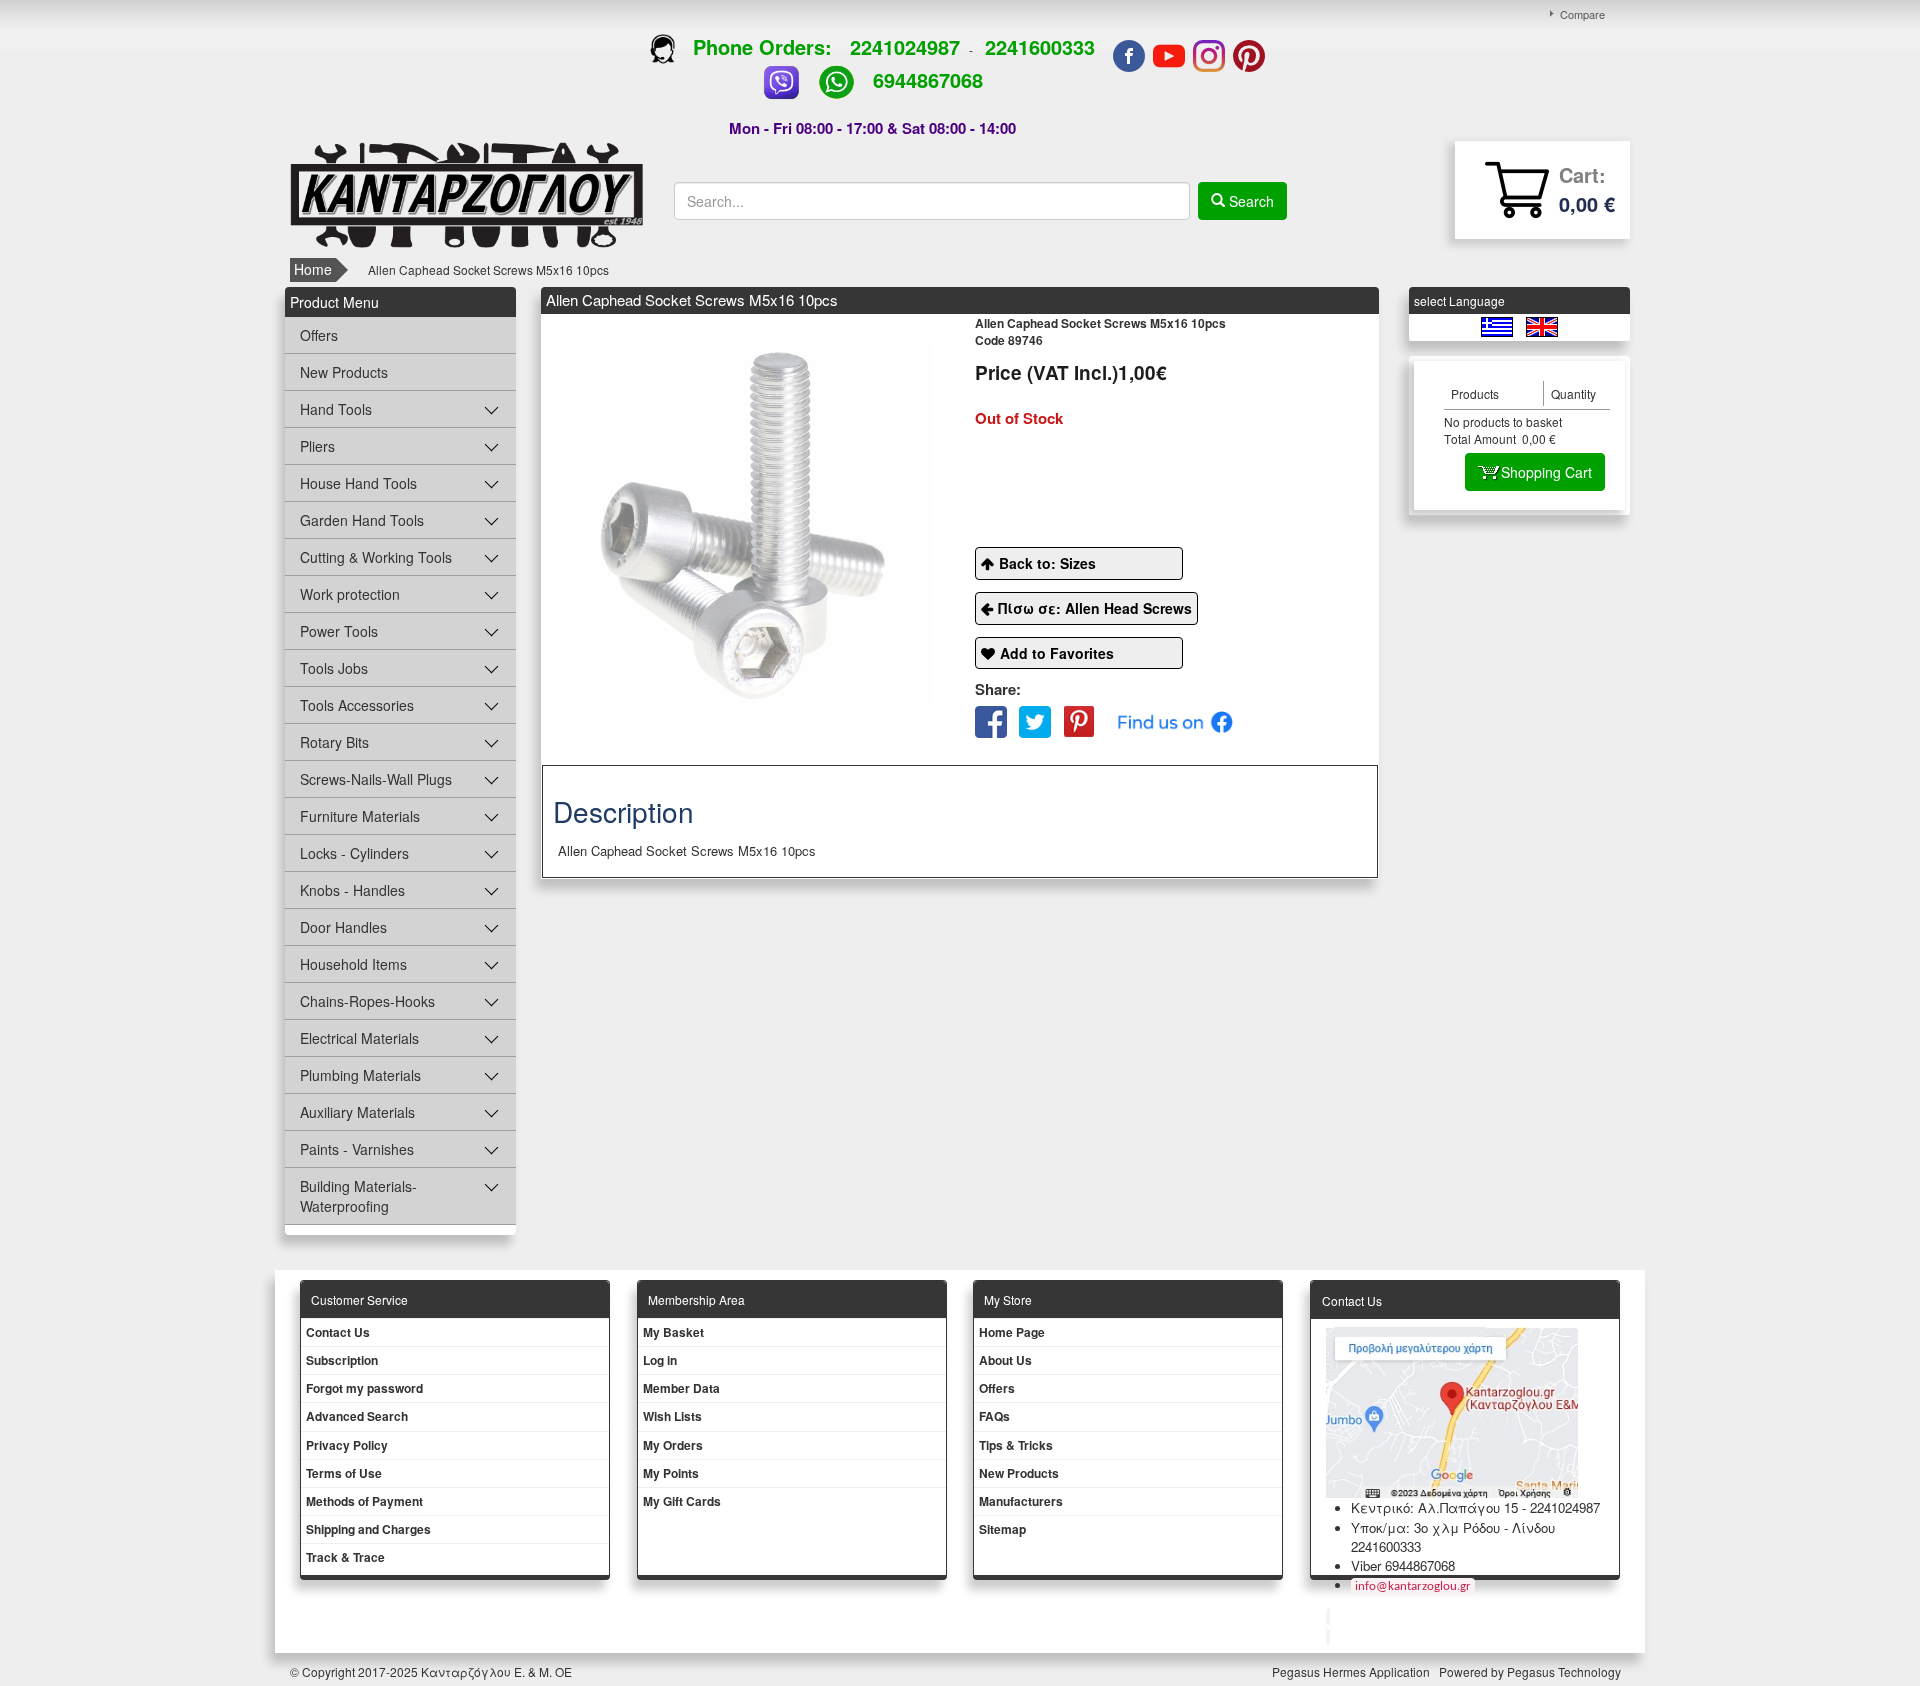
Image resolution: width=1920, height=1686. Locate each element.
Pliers (317, 446)
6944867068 (928, 79)
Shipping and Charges (368, 1529)
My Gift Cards (682, 1501)
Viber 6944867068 (1403, 1565)
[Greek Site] (1498, 325)
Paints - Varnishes (357, 1149)
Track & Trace (345, 1557)
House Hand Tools (358, 483)
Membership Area (696, 1299)
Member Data (681, 1388)
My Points (671, 1473)
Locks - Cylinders (354, 853)
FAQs (994, 1416)
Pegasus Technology (1565, 1671)
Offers (319, 335)
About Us (1005, 1360)
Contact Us (338, 1332)
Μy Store (1008, 1299)
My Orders (673, 1445)
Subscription (342, 1360)
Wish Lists (672, 1416)
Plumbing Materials (360, 1075)
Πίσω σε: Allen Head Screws (1095, 608)
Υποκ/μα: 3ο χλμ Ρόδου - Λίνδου (1453, 1527)
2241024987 (905, 46)
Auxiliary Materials (357, 1112)
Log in (660, 1360)
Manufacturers (1021, 1501)
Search (1249, 201)
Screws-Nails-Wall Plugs (376, 779)
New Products (344, 372)
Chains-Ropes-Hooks (367, 1001)
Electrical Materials (359, 1038)
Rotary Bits (334, 742)
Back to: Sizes (1047, 563)
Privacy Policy (347, 1445)
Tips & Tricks (1016, 1445)
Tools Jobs (334, 668)
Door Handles (343, 927)
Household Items (353, 964)
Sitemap (1002, 1529)
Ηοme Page (1012, 1332)
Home (313, 269)
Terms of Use (344, 1473)
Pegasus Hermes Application (1352, 1671)
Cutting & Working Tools (376, 557)
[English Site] (1542, 325)
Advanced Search (357, 1416)
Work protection (350, 594)
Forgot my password (364, 1388)
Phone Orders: (762, 46)
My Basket (673, 1332)
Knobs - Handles (352, 890)
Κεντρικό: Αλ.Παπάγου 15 (1434, 1507)
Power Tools (339, 631)
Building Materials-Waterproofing (358, 1196)
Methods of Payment (364, 1501)
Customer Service (359, 1299)
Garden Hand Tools (362, 520)
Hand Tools (336, 409)
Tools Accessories (357, 705)
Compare (1582, 14)
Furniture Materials (360, 816)
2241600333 (1040, 46)
